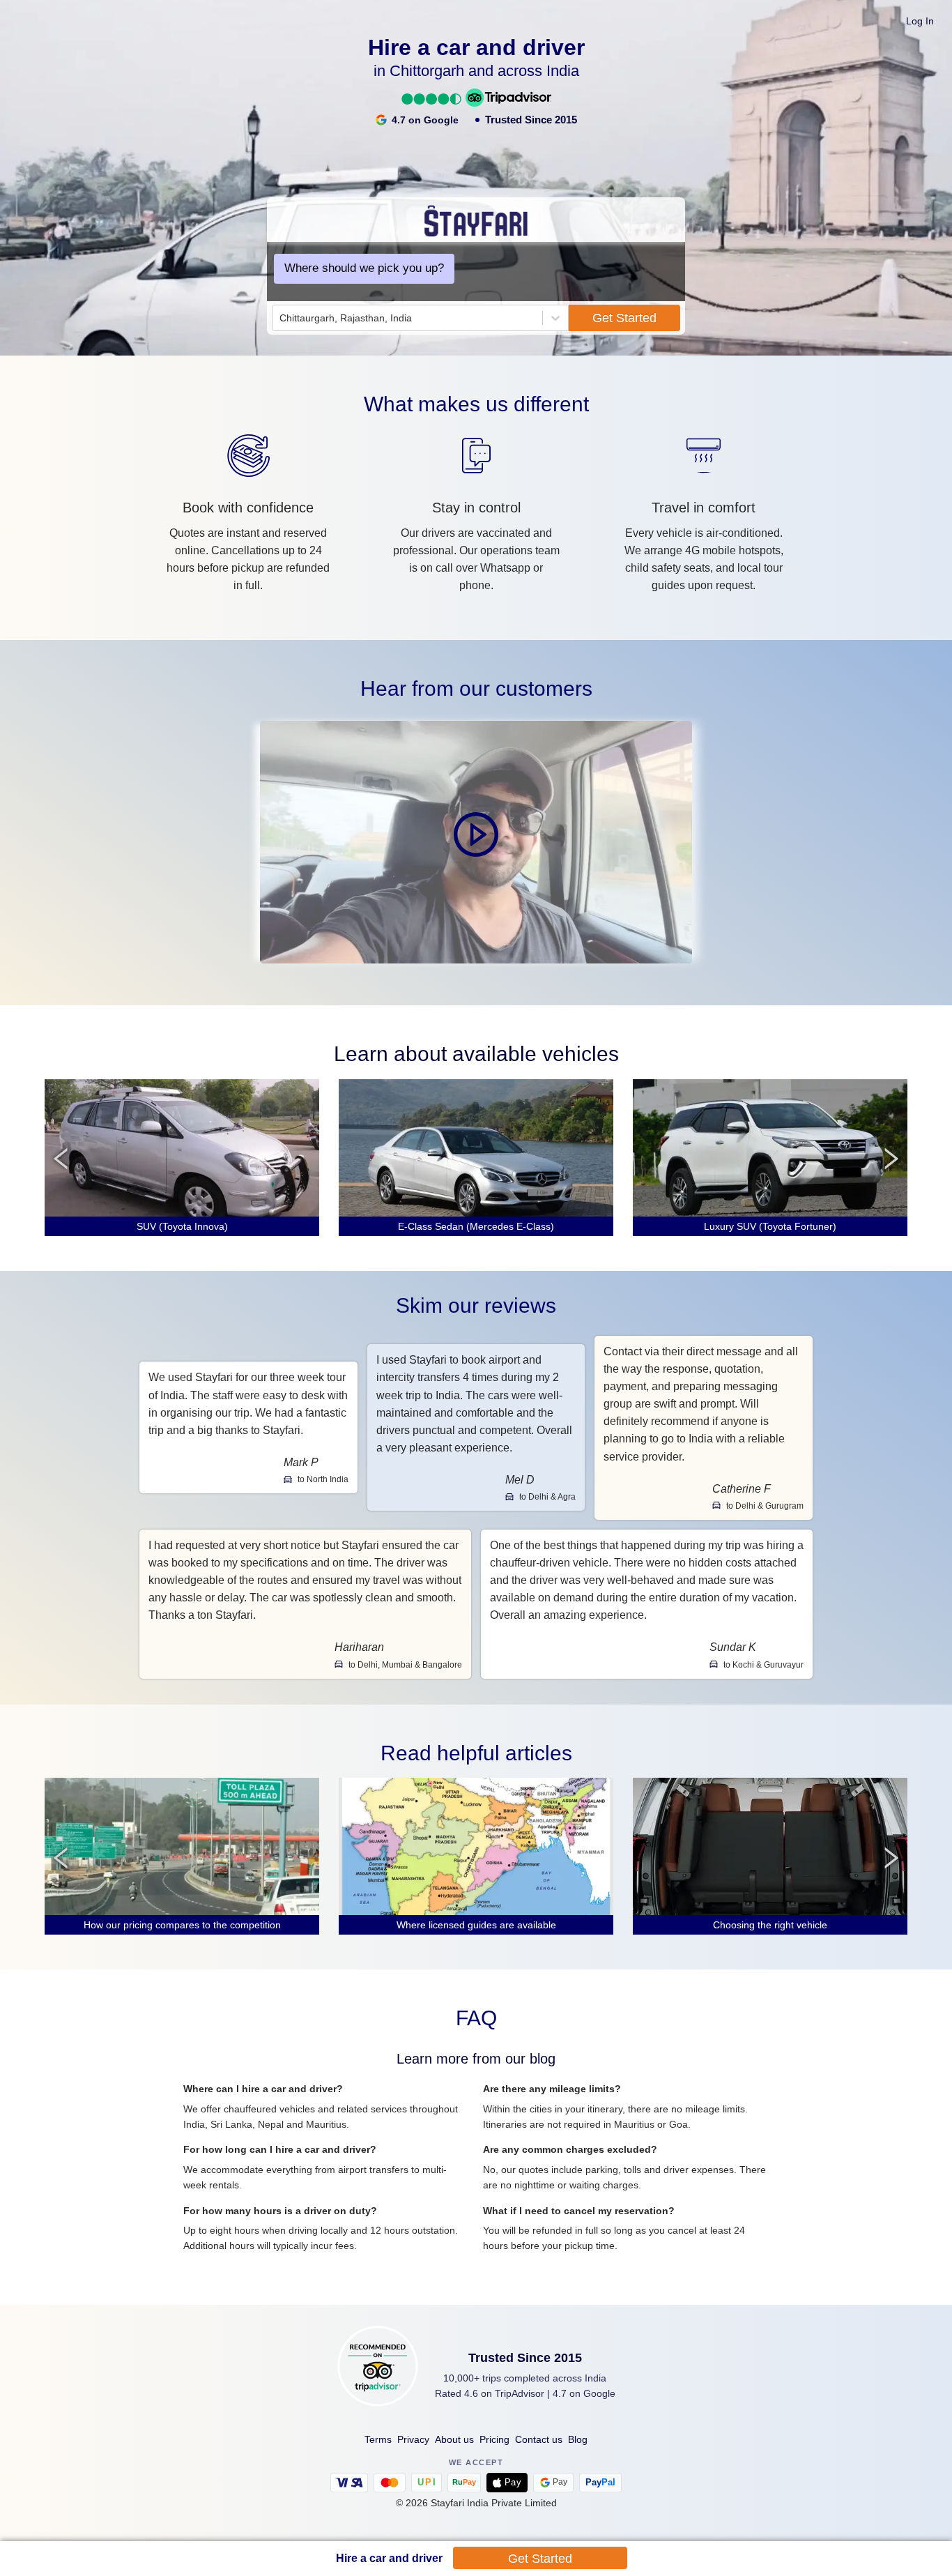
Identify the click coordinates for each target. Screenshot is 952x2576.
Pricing (494, 2439)
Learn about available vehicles (476, 1054)
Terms (378, 2439)
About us (454, 2439)
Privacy (413, 2439)
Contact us (539, 2439)
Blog (578, 2439)
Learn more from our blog (476, 2059)
